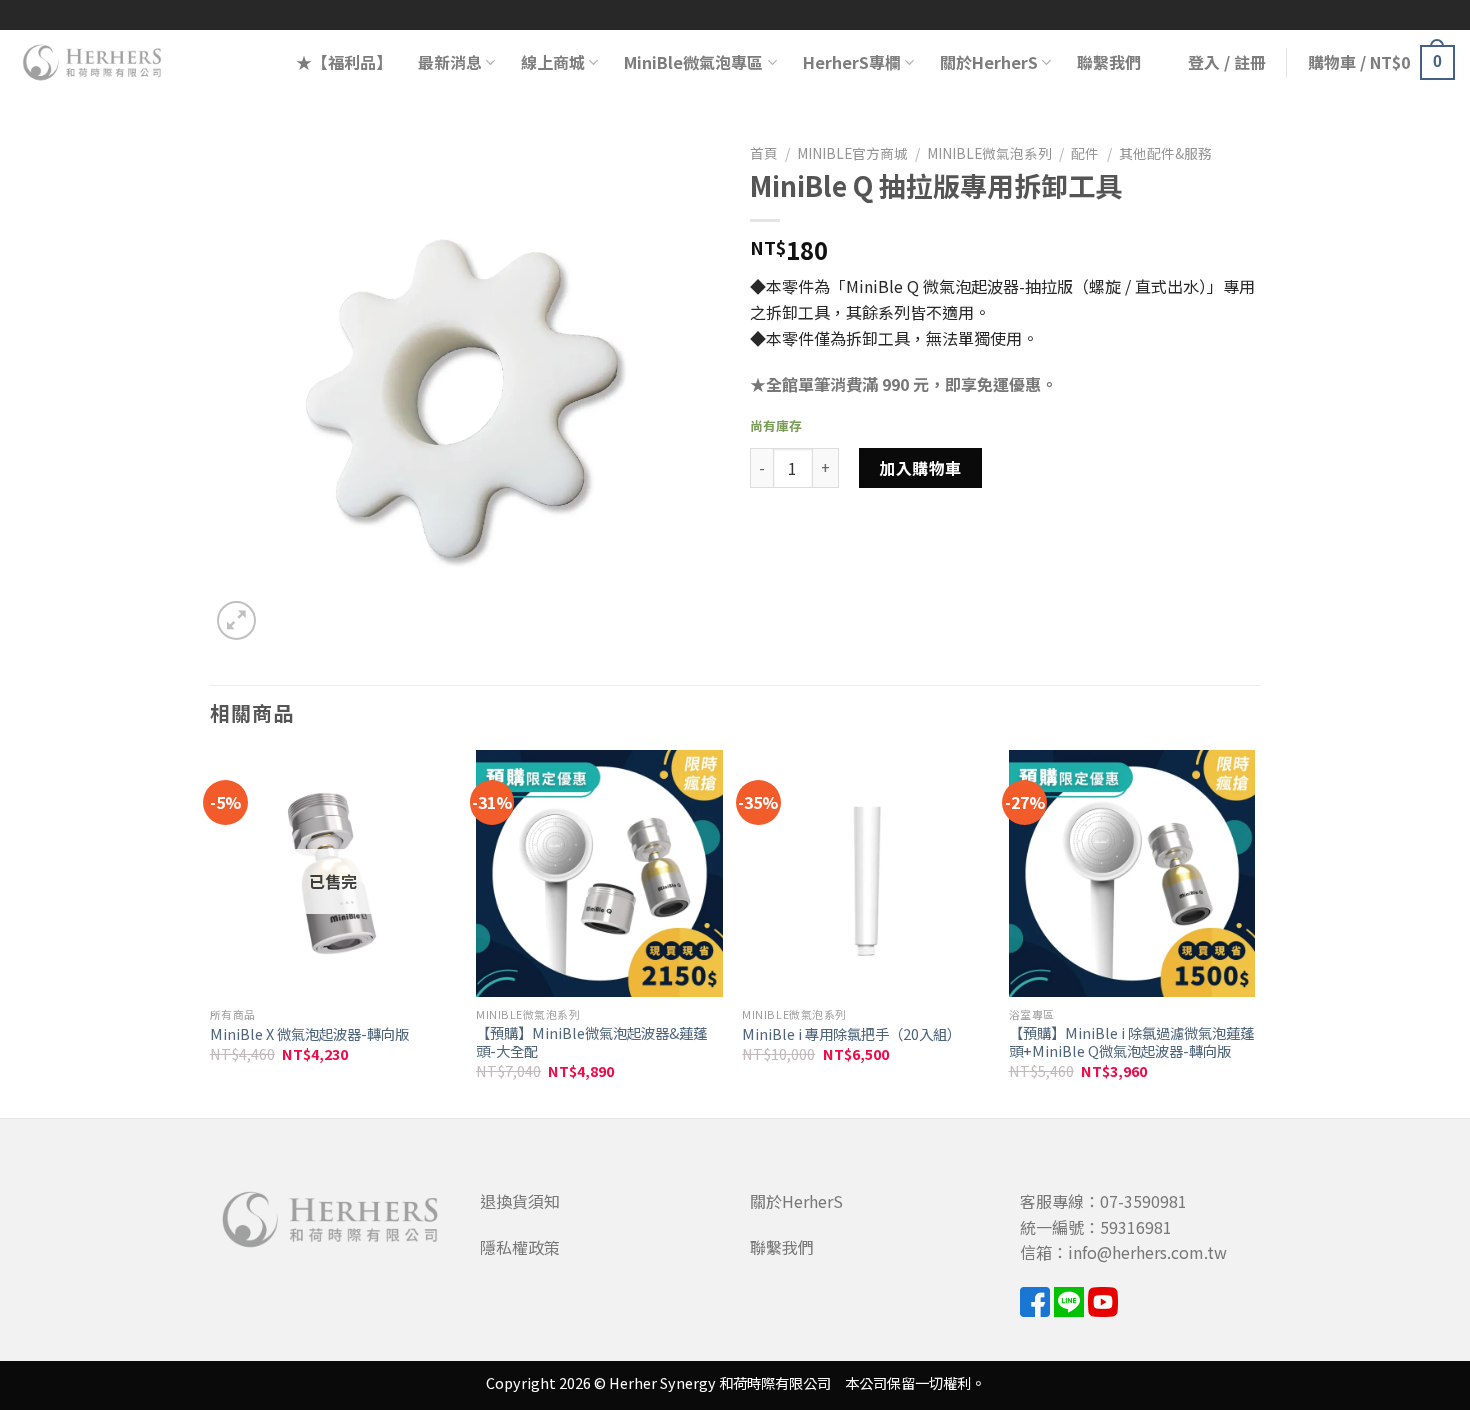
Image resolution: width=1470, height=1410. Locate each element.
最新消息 (450, 62)
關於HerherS (989, 62)
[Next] (1254, 932)
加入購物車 (920, 468)
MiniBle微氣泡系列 (989, 153)
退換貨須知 (520, 1201)
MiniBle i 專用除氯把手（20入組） (851, 1034)
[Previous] (211, 932)
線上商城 (553, 62)
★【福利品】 (344, 62)
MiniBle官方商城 (852, 153)
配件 (1085, 153)
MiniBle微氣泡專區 (693, 62)
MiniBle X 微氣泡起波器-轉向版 (309, 1034)
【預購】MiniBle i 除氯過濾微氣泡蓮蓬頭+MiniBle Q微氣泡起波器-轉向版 (1131, 1042)
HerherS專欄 (852, 62)
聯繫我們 (1109, 62)
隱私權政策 (520, 1247)
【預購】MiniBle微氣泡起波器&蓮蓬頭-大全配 (591, 1042)
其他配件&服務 (1165, 153)
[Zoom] (236, 620)
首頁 (764, 153)
